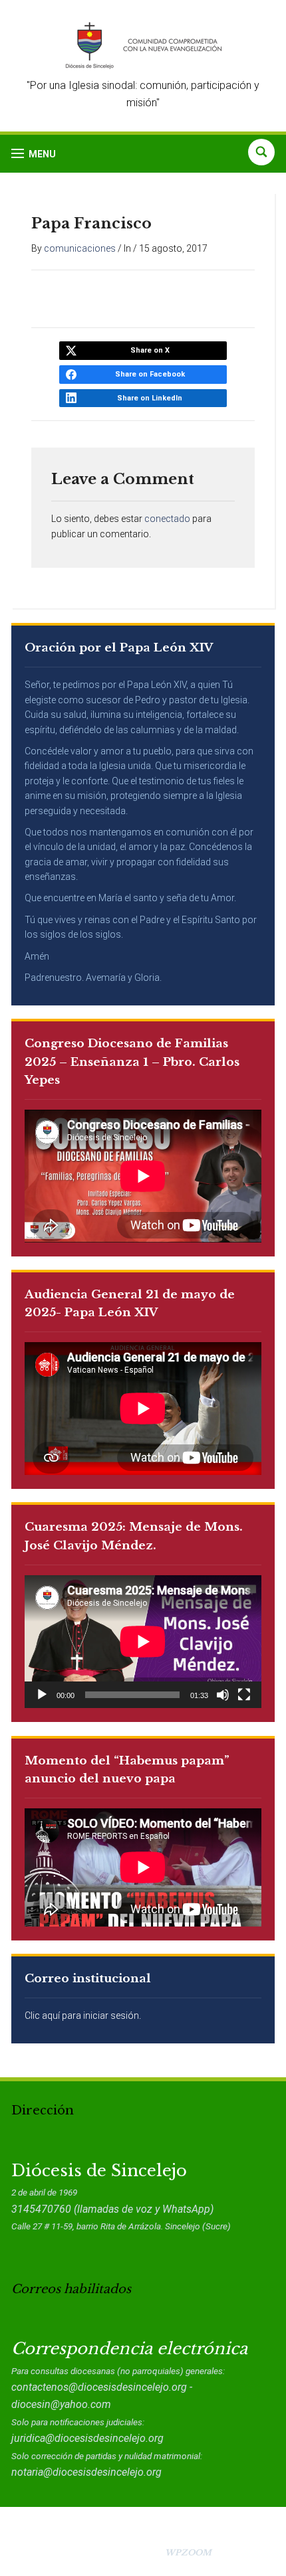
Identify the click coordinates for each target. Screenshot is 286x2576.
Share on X (150, 350)
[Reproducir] (42, 1695)
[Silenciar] (223, 1695)
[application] (143, 1642)
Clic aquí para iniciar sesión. (83, 2016)
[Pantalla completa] (244, 1695)
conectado (167, 519)
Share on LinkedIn (150, 398)
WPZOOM (188, 2552)
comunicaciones (80, 248)
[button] (34, 154)
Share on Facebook (150, 374)
